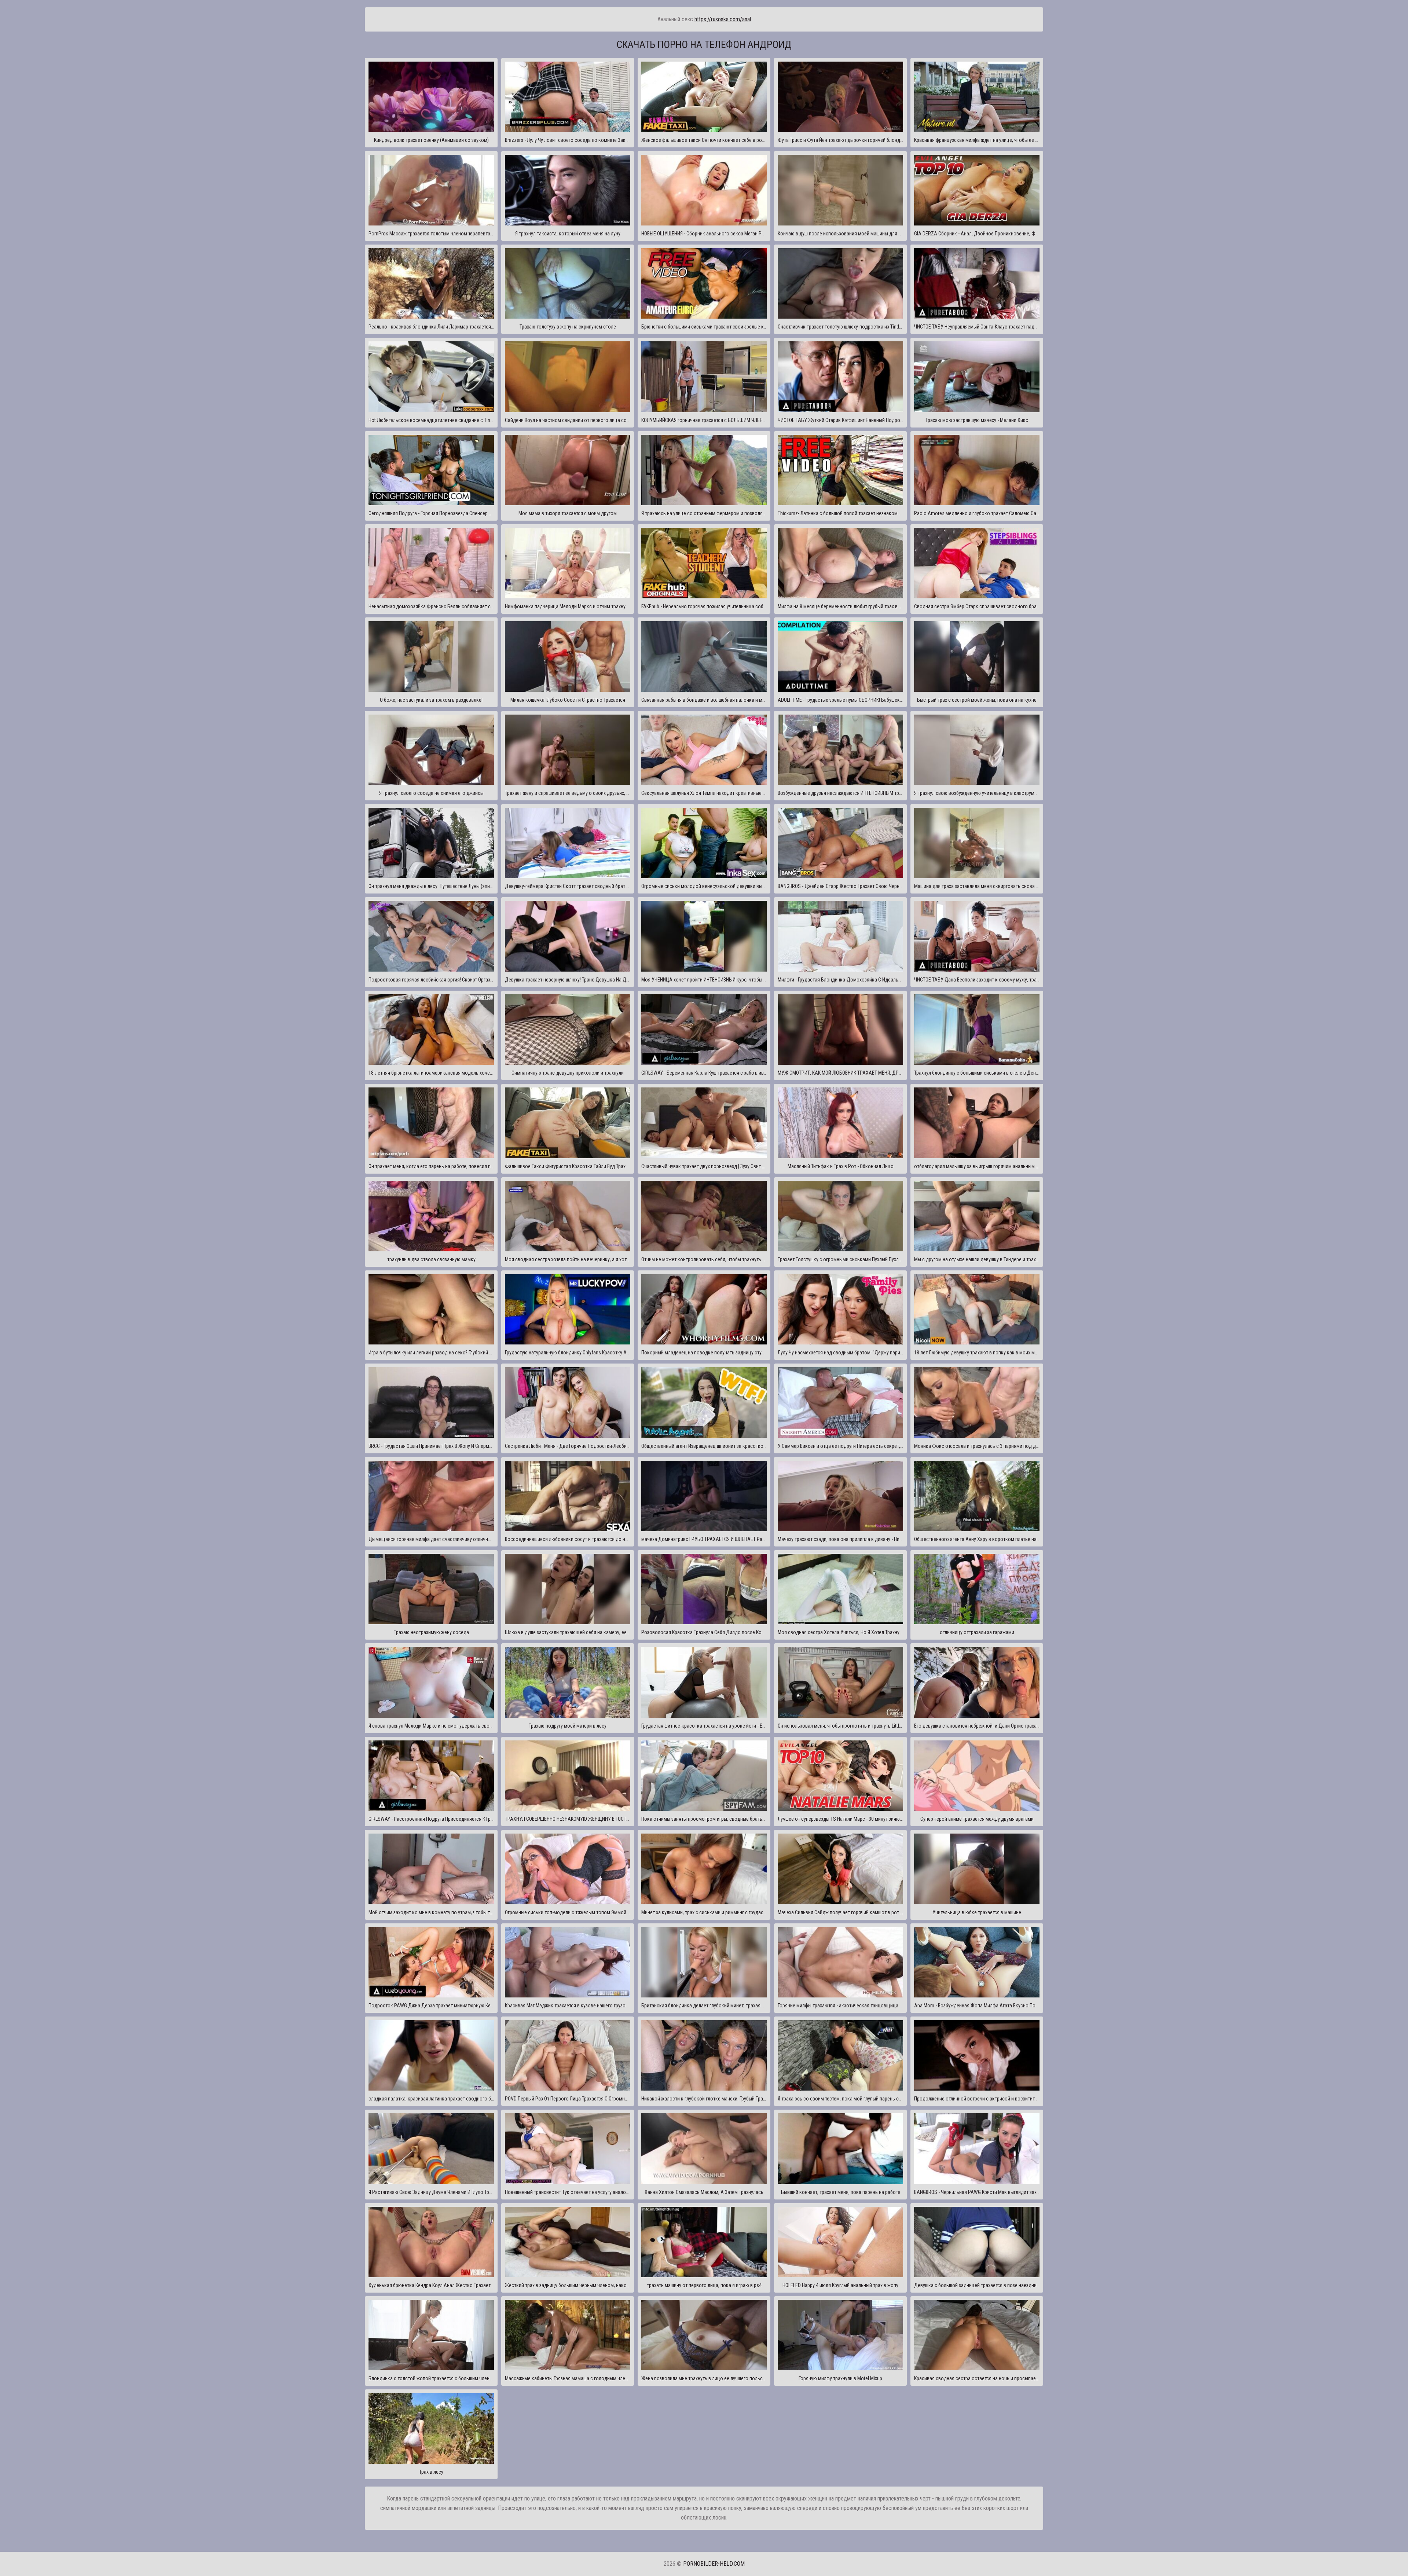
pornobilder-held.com (714, 2564)
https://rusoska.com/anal (723, 19)
